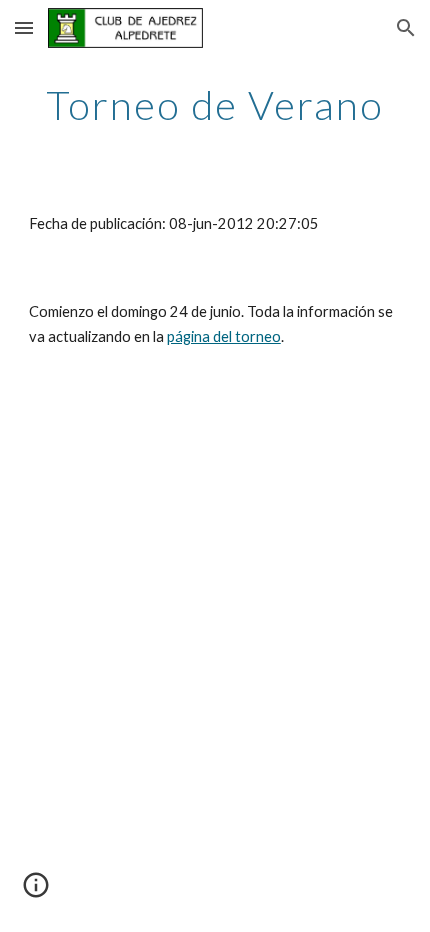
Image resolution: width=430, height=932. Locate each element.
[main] (215, 105)
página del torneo (224, 336)
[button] (24, 27)
